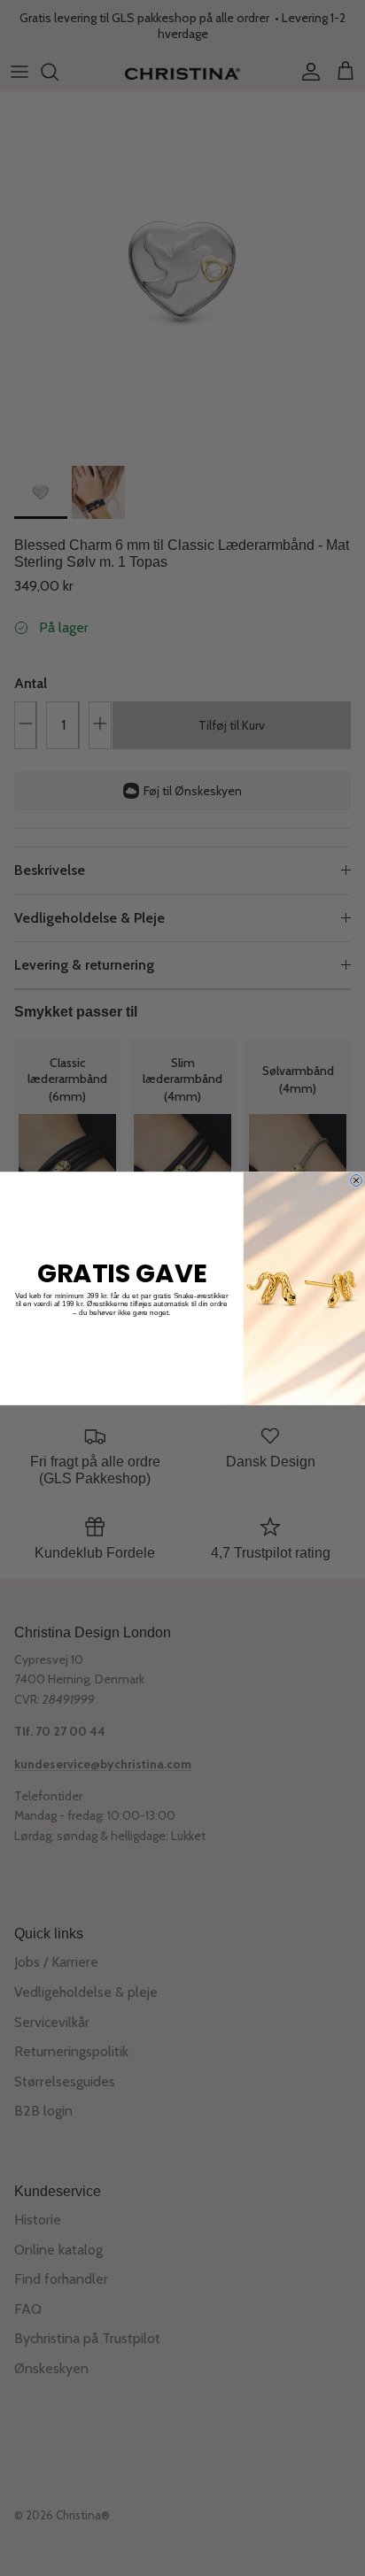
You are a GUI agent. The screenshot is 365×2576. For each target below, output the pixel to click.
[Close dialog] (357, 1180)
